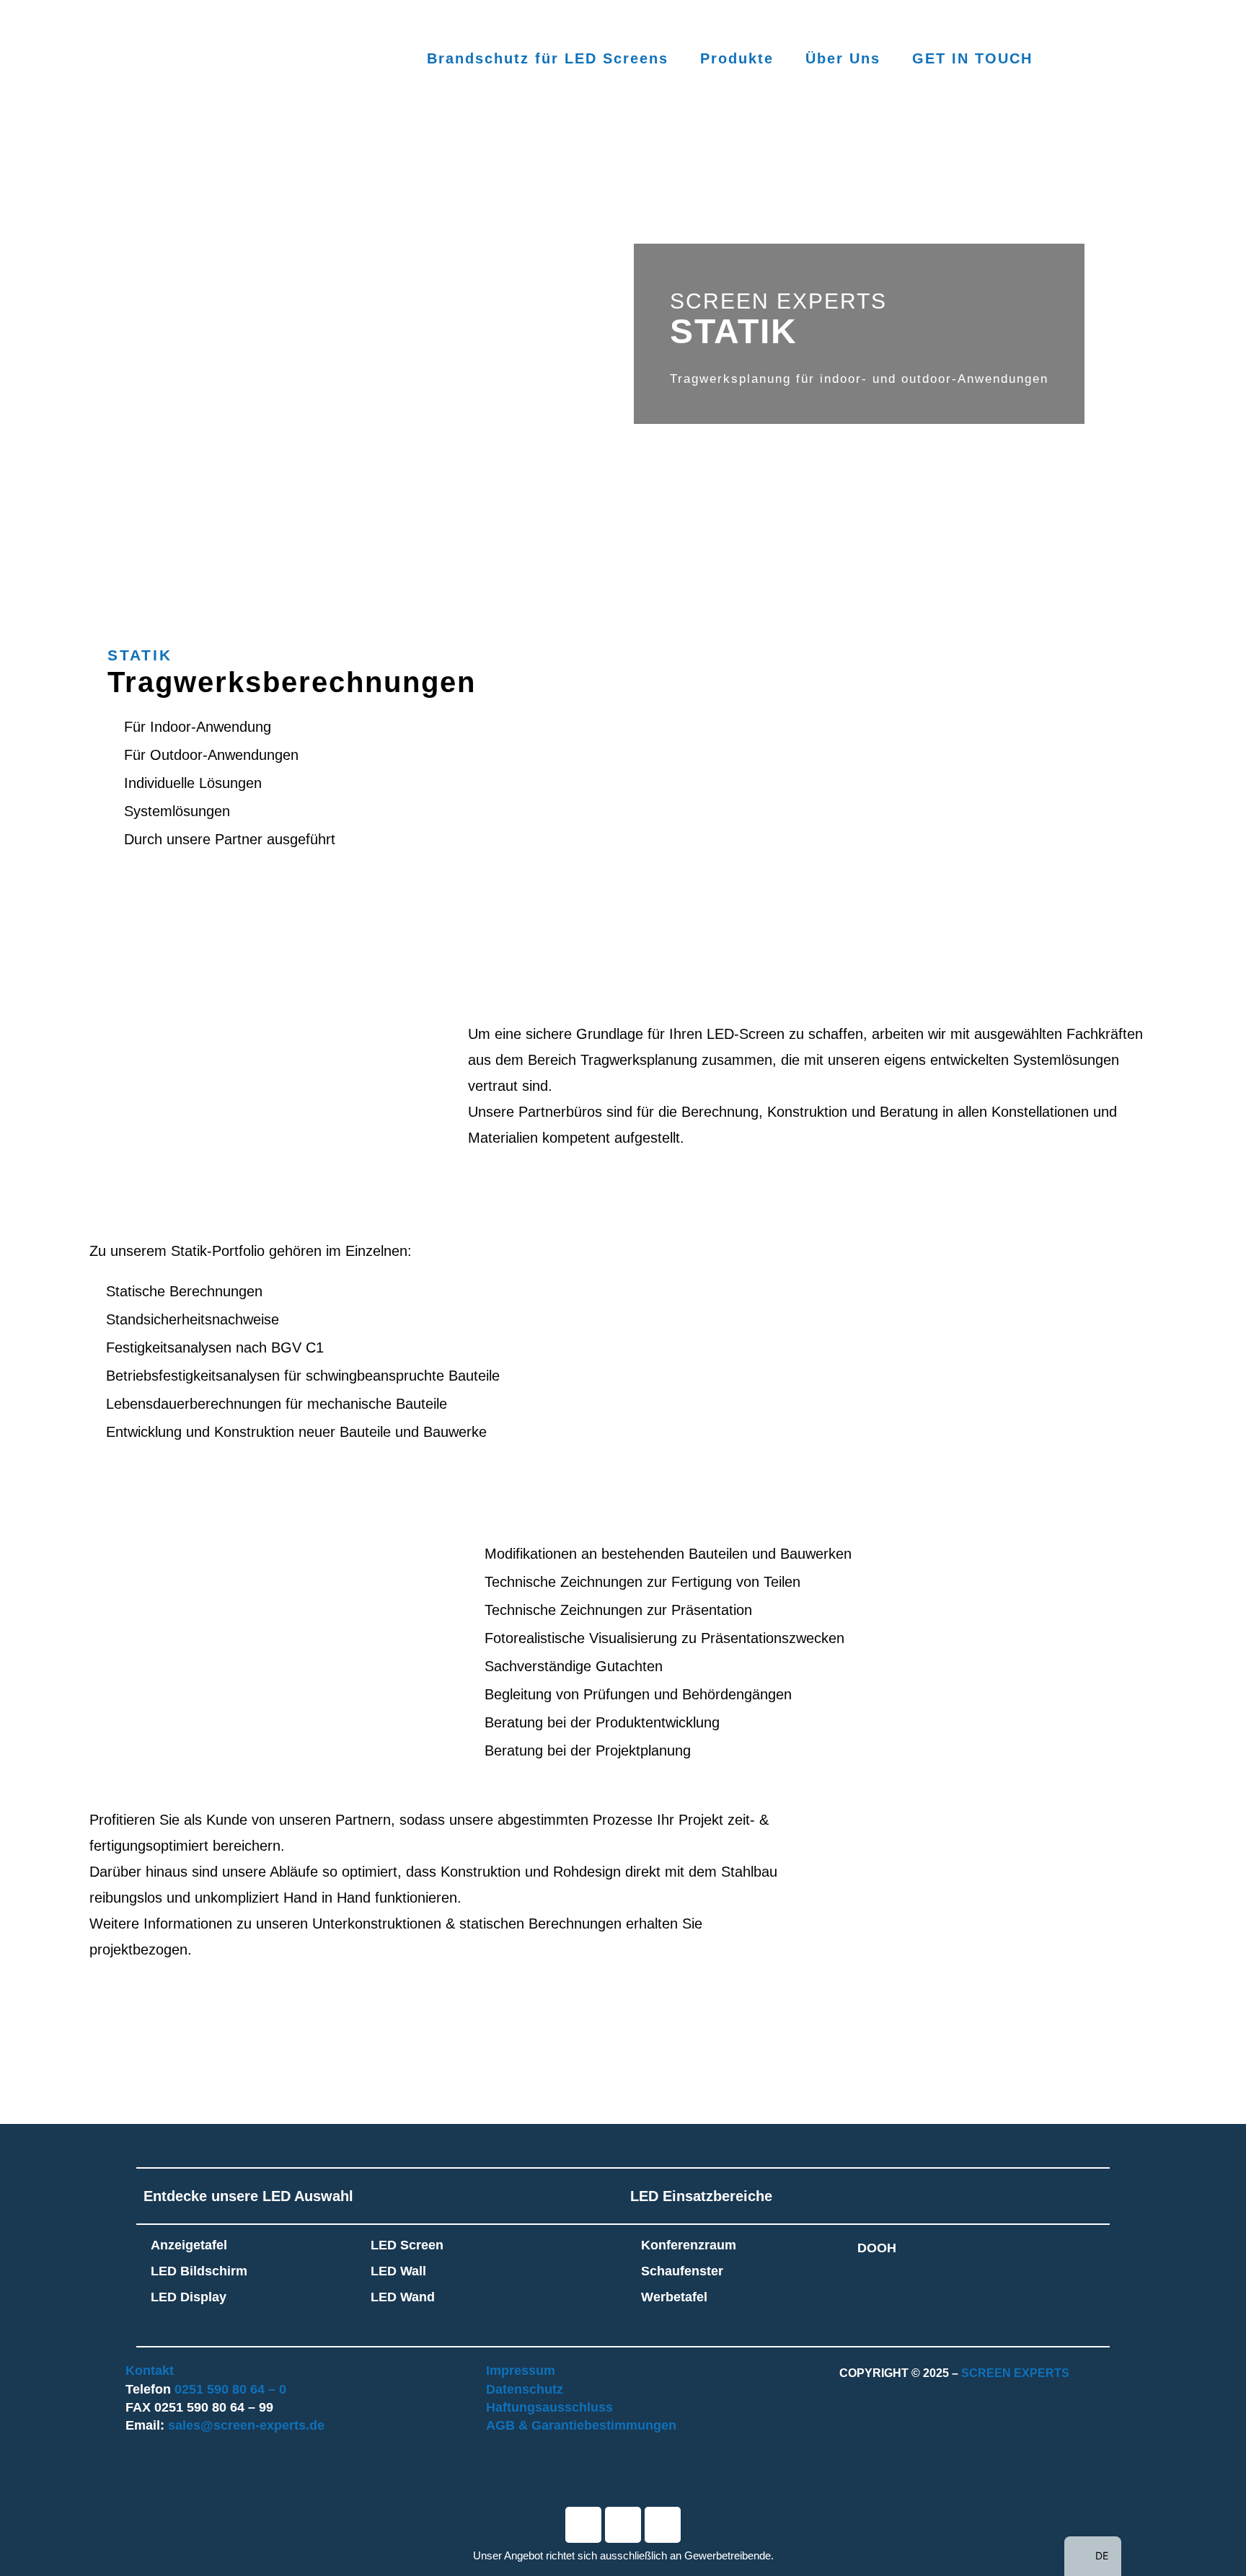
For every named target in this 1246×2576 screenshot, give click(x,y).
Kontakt (150, 2371)
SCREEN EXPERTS (1015, 2373)
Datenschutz (525, 2389)
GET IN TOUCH (972, 58)
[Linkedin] (623, 2525)
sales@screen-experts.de (246, 2425)
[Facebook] (583, 2525)
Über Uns (843, 58)
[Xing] (663, 2525)
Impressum (521, 2371)
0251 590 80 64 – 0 (230, 2389)
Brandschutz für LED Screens (548, 58)
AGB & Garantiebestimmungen (581, 2425)
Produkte (737, 58)
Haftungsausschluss (549, 2407)
